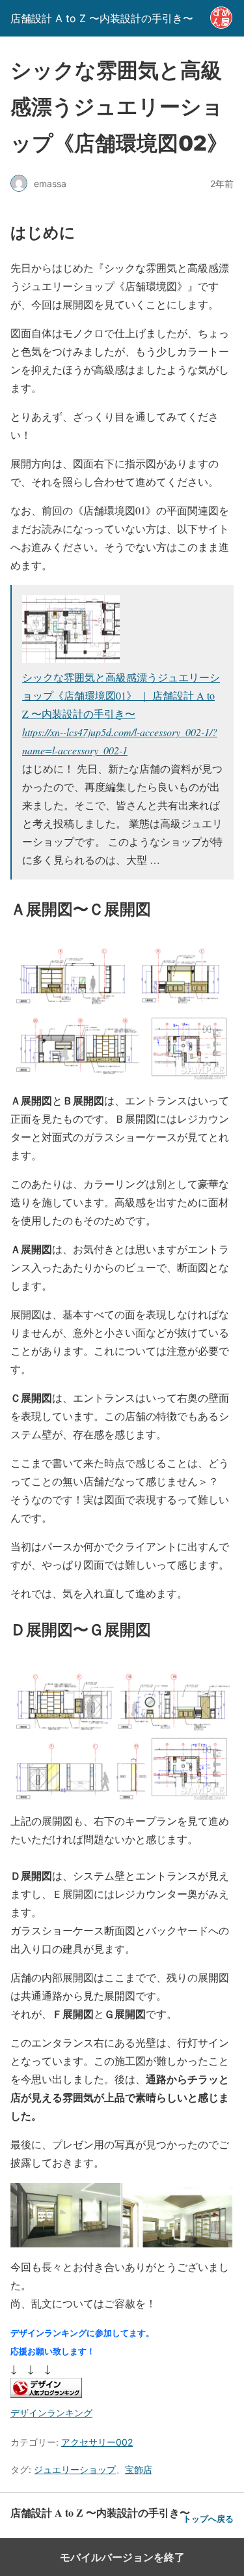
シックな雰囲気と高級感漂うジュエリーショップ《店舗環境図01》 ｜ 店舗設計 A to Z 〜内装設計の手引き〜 (121, 695)
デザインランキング (51, 2413)
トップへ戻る (208, 2519)
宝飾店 (139, 2469)
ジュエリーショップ (75, 2469)
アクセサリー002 (97, 2442)
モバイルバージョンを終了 (122, 2557)
